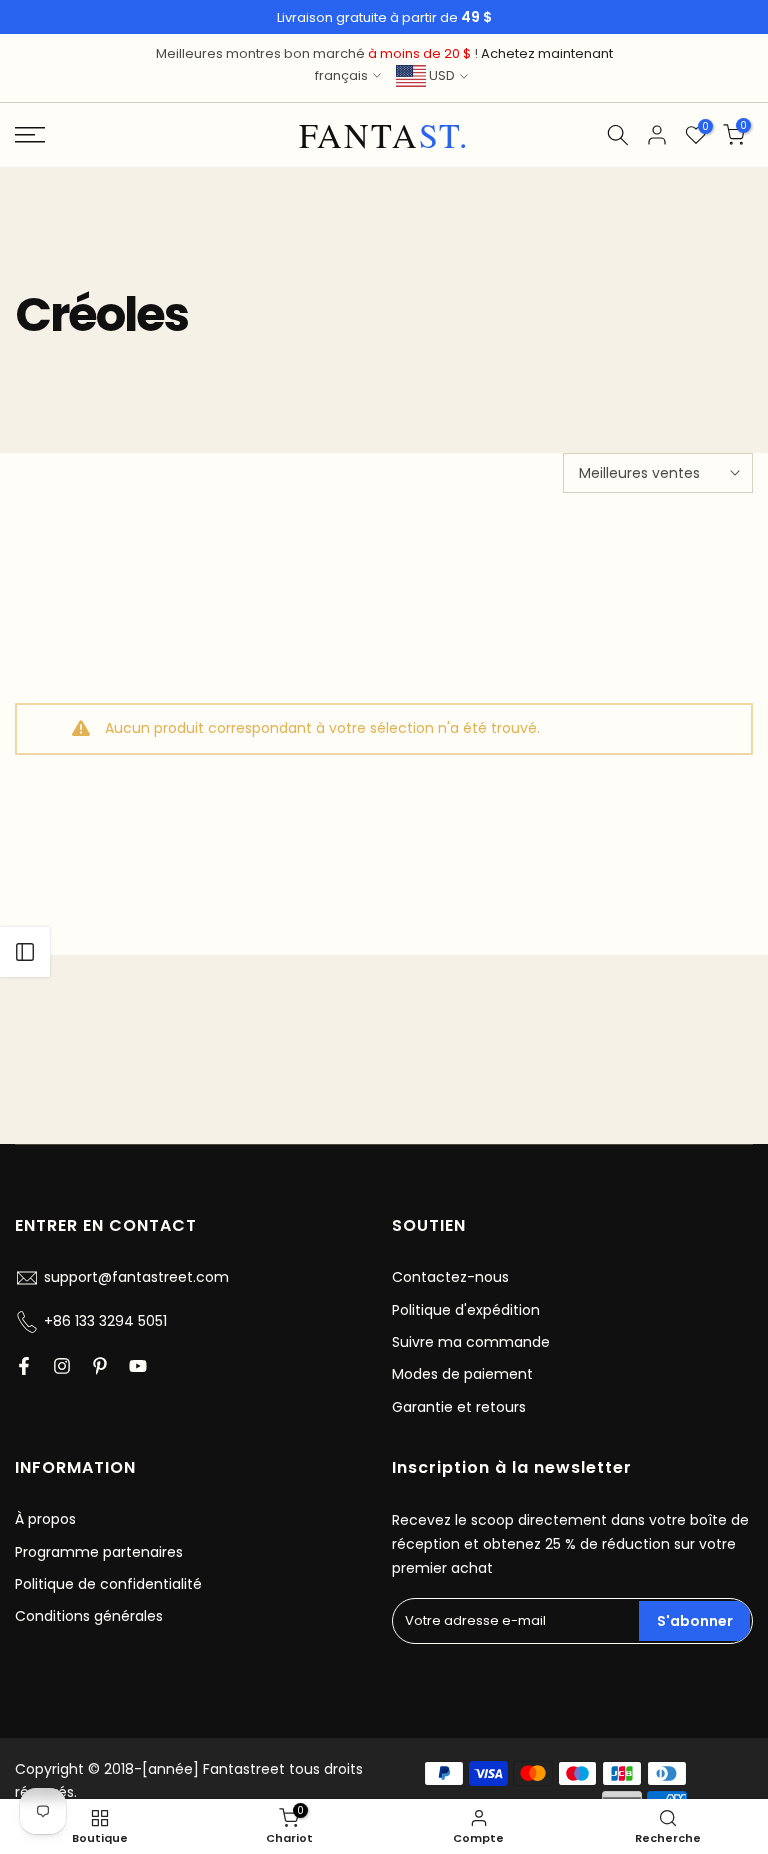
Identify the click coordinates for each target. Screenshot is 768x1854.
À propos (45, 1519)
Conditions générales (89, 1616)
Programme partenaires (99, 1552)
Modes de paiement (462, 1374)
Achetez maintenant (547, 53)
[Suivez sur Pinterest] (100, 1366)
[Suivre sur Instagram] (62, 1366)
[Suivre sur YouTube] (138, 1366)
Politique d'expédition (466, 1310)
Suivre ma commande (471, 1342)
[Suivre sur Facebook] (24, 1366)
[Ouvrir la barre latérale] (25, 952)
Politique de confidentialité (108, 1584)
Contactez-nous (450, 1277)
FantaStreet (384, 135)
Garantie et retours (459, 1407)
